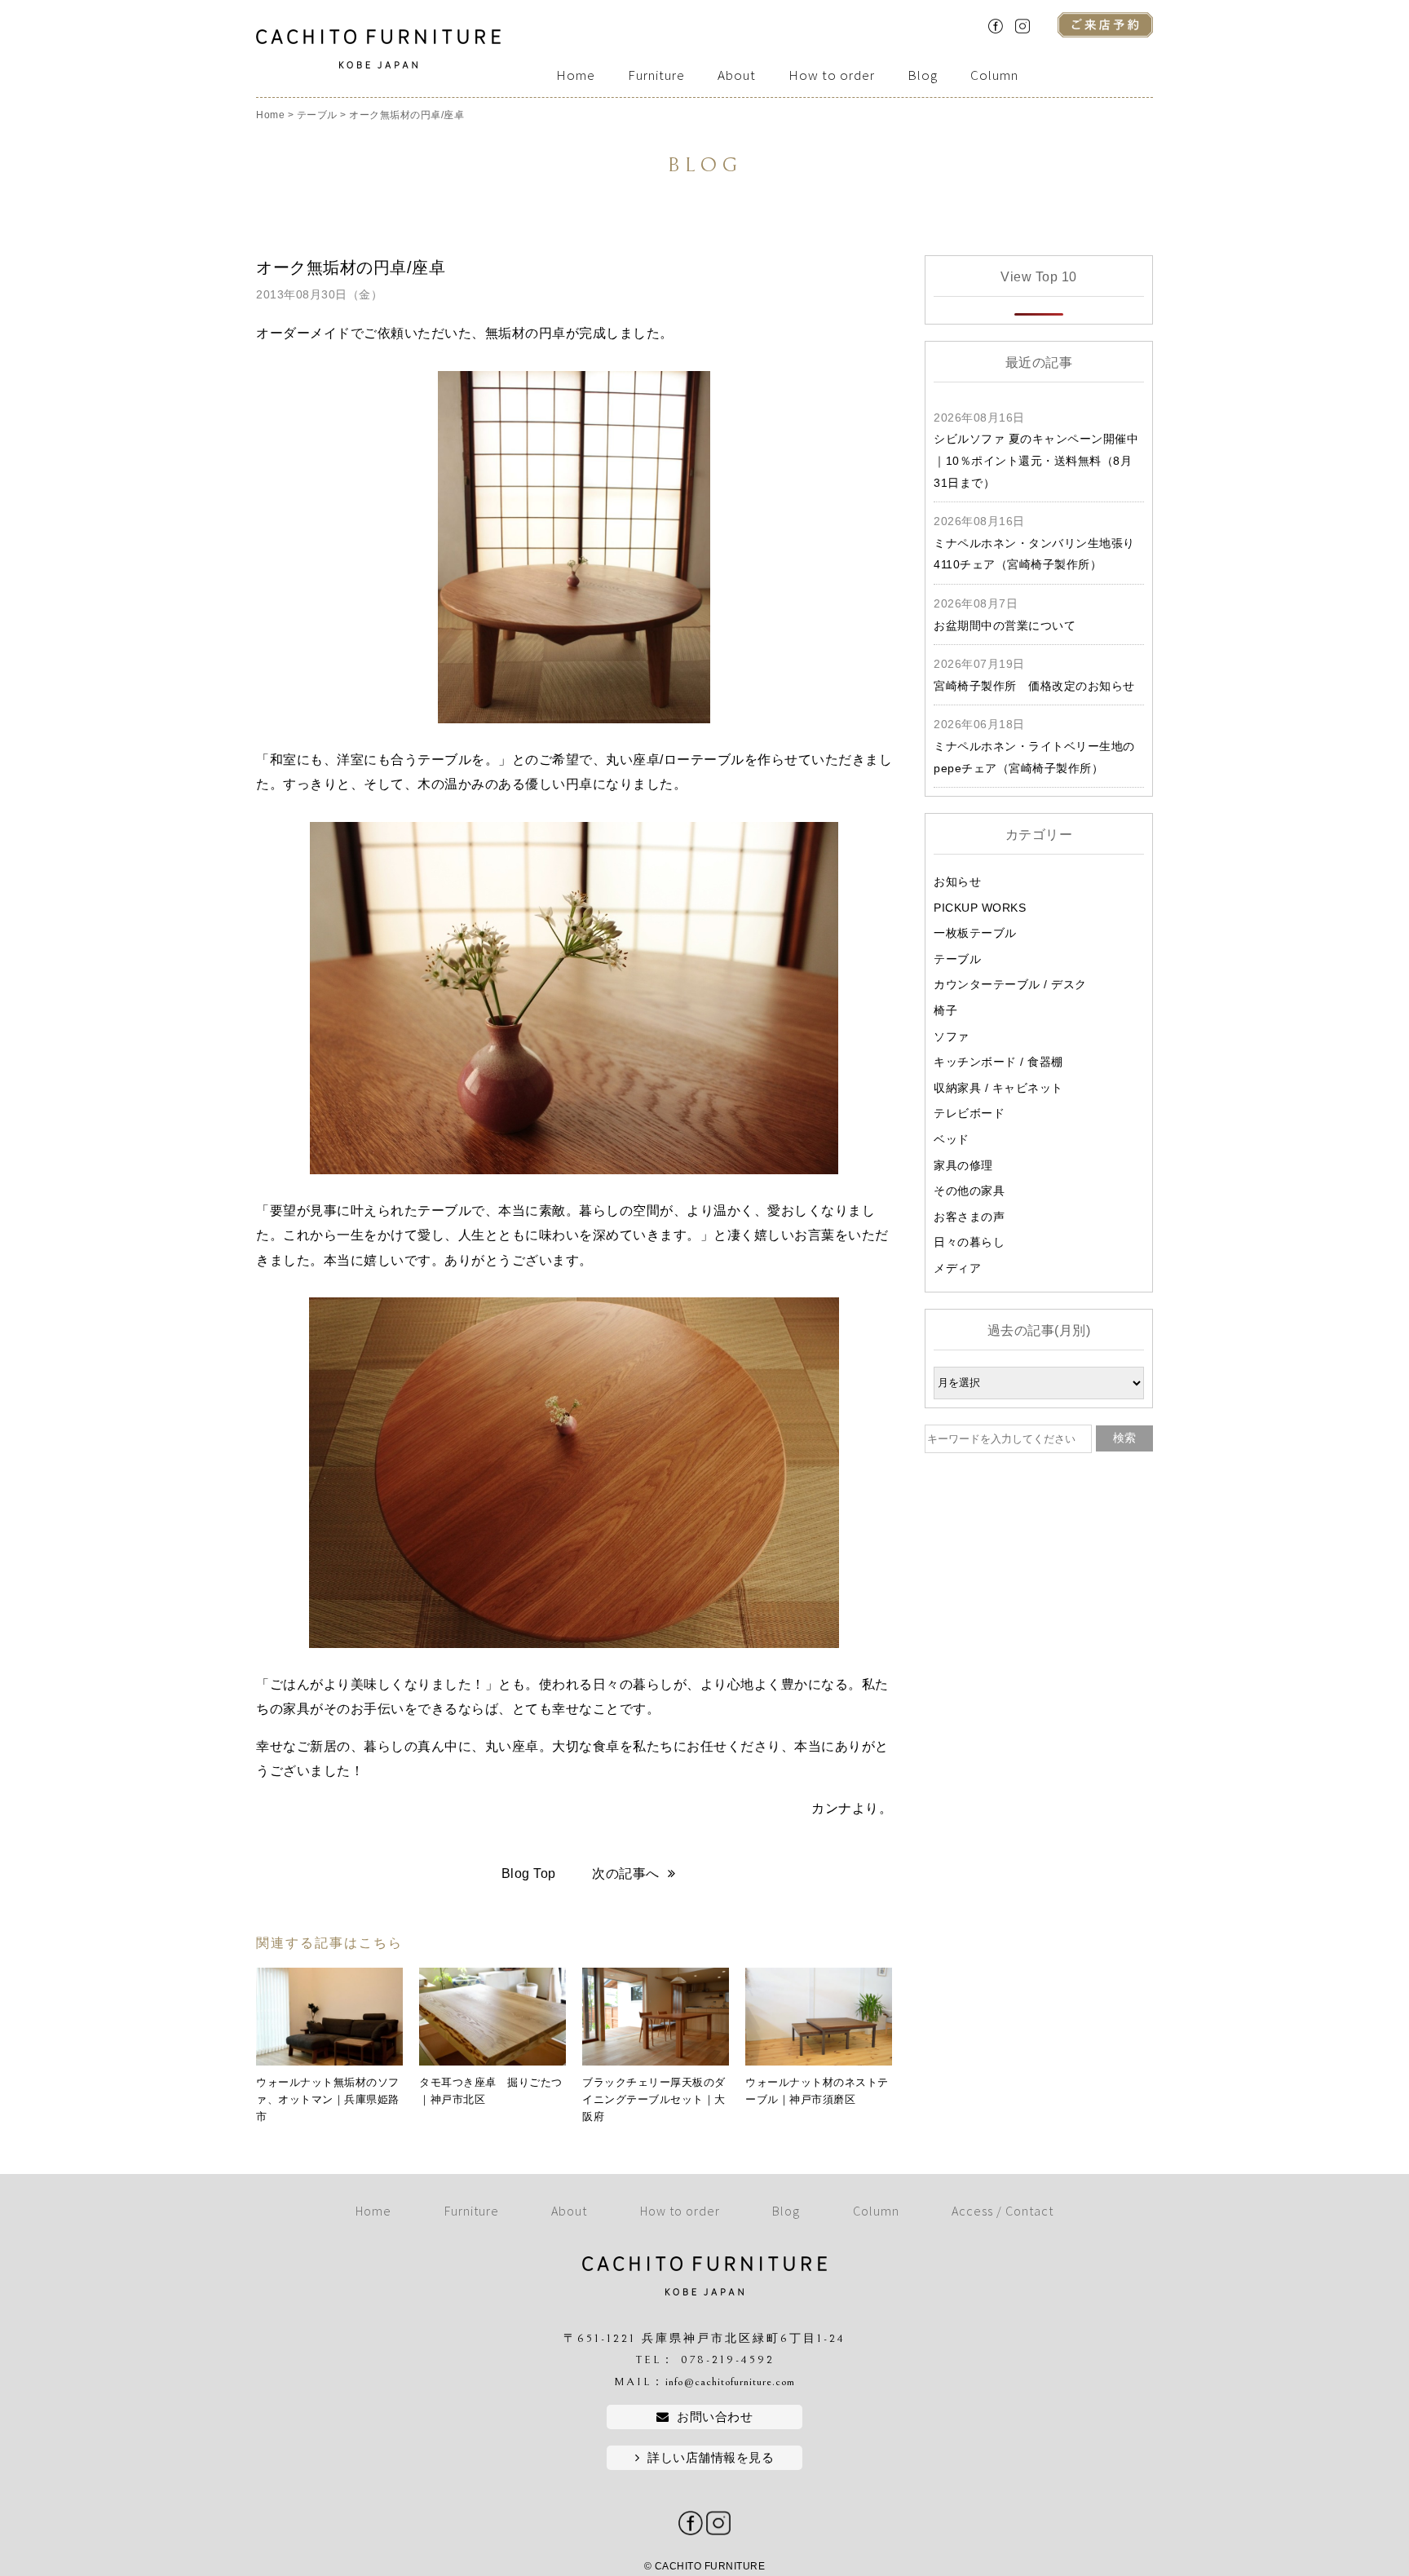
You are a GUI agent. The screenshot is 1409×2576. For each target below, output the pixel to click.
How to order (832, 75)
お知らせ (957, 881)
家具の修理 (963, 1165)
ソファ (952, 1036)
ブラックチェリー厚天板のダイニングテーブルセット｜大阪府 (654, 2099)
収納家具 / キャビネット (998, 1088)
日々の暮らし (969, 1242)
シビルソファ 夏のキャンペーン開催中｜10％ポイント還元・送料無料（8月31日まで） (1036, 460)
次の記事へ (626, 1873)
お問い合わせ (715, 2417)
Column (994, 75)
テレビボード (969, 1113)
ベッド (952, 1139)
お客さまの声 (969, 1217)
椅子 (945, 1010)
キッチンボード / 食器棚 (998, 1062)
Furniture (656, 75)
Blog (923, 75)
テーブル (957, 959)
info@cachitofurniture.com (730, 2382)
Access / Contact (1003, 2211)
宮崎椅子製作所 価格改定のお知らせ (1034, 686)
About (737, 75)
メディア (957, 1268)
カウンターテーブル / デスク (1010, 984)
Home (576, 75)
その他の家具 (969, 1191)
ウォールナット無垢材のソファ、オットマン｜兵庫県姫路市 (328, 2099)
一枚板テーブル (975, 933)
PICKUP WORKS (980, 908)
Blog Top (529, 1873)
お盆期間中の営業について (1005, 625)
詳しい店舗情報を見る (711, 2457)
